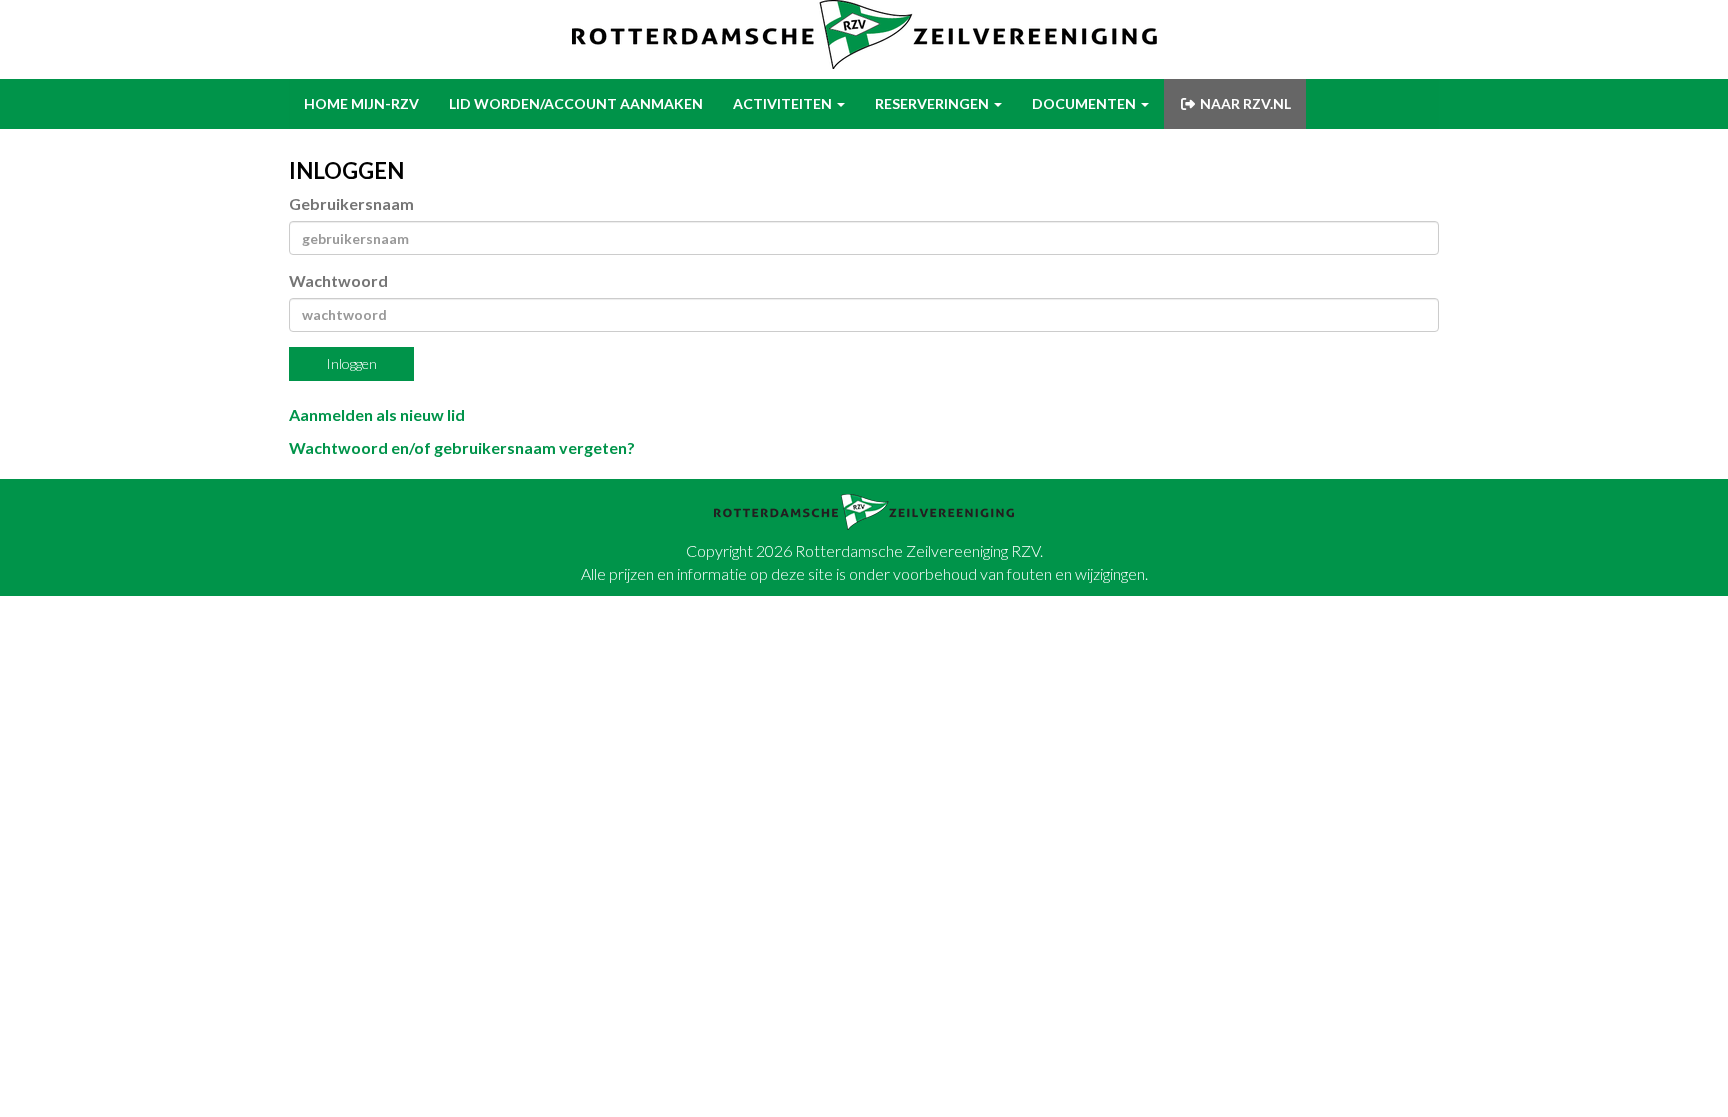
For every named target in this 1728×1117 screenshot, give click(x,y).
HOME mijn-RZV (361, 103)
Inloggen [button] (351, 363)
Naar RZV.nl (1244, 103)
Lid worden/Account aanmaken (576, 103)
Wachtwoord (338, 280)
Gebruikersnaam (351, 203)
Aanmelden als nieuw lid (377, 414)
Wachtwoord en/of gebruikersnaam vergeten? (462, 447)
